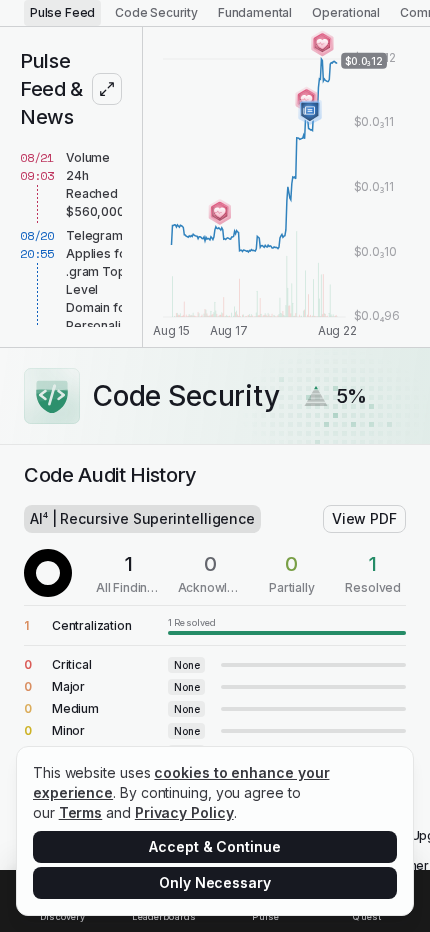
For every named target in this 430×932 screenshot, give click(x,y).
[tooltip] (287, 625)
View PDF (364, 518)
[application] (286, 187)
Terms (81, 812)
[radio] (62, 13)
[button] (215, 625)
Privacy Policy (184, 812)
